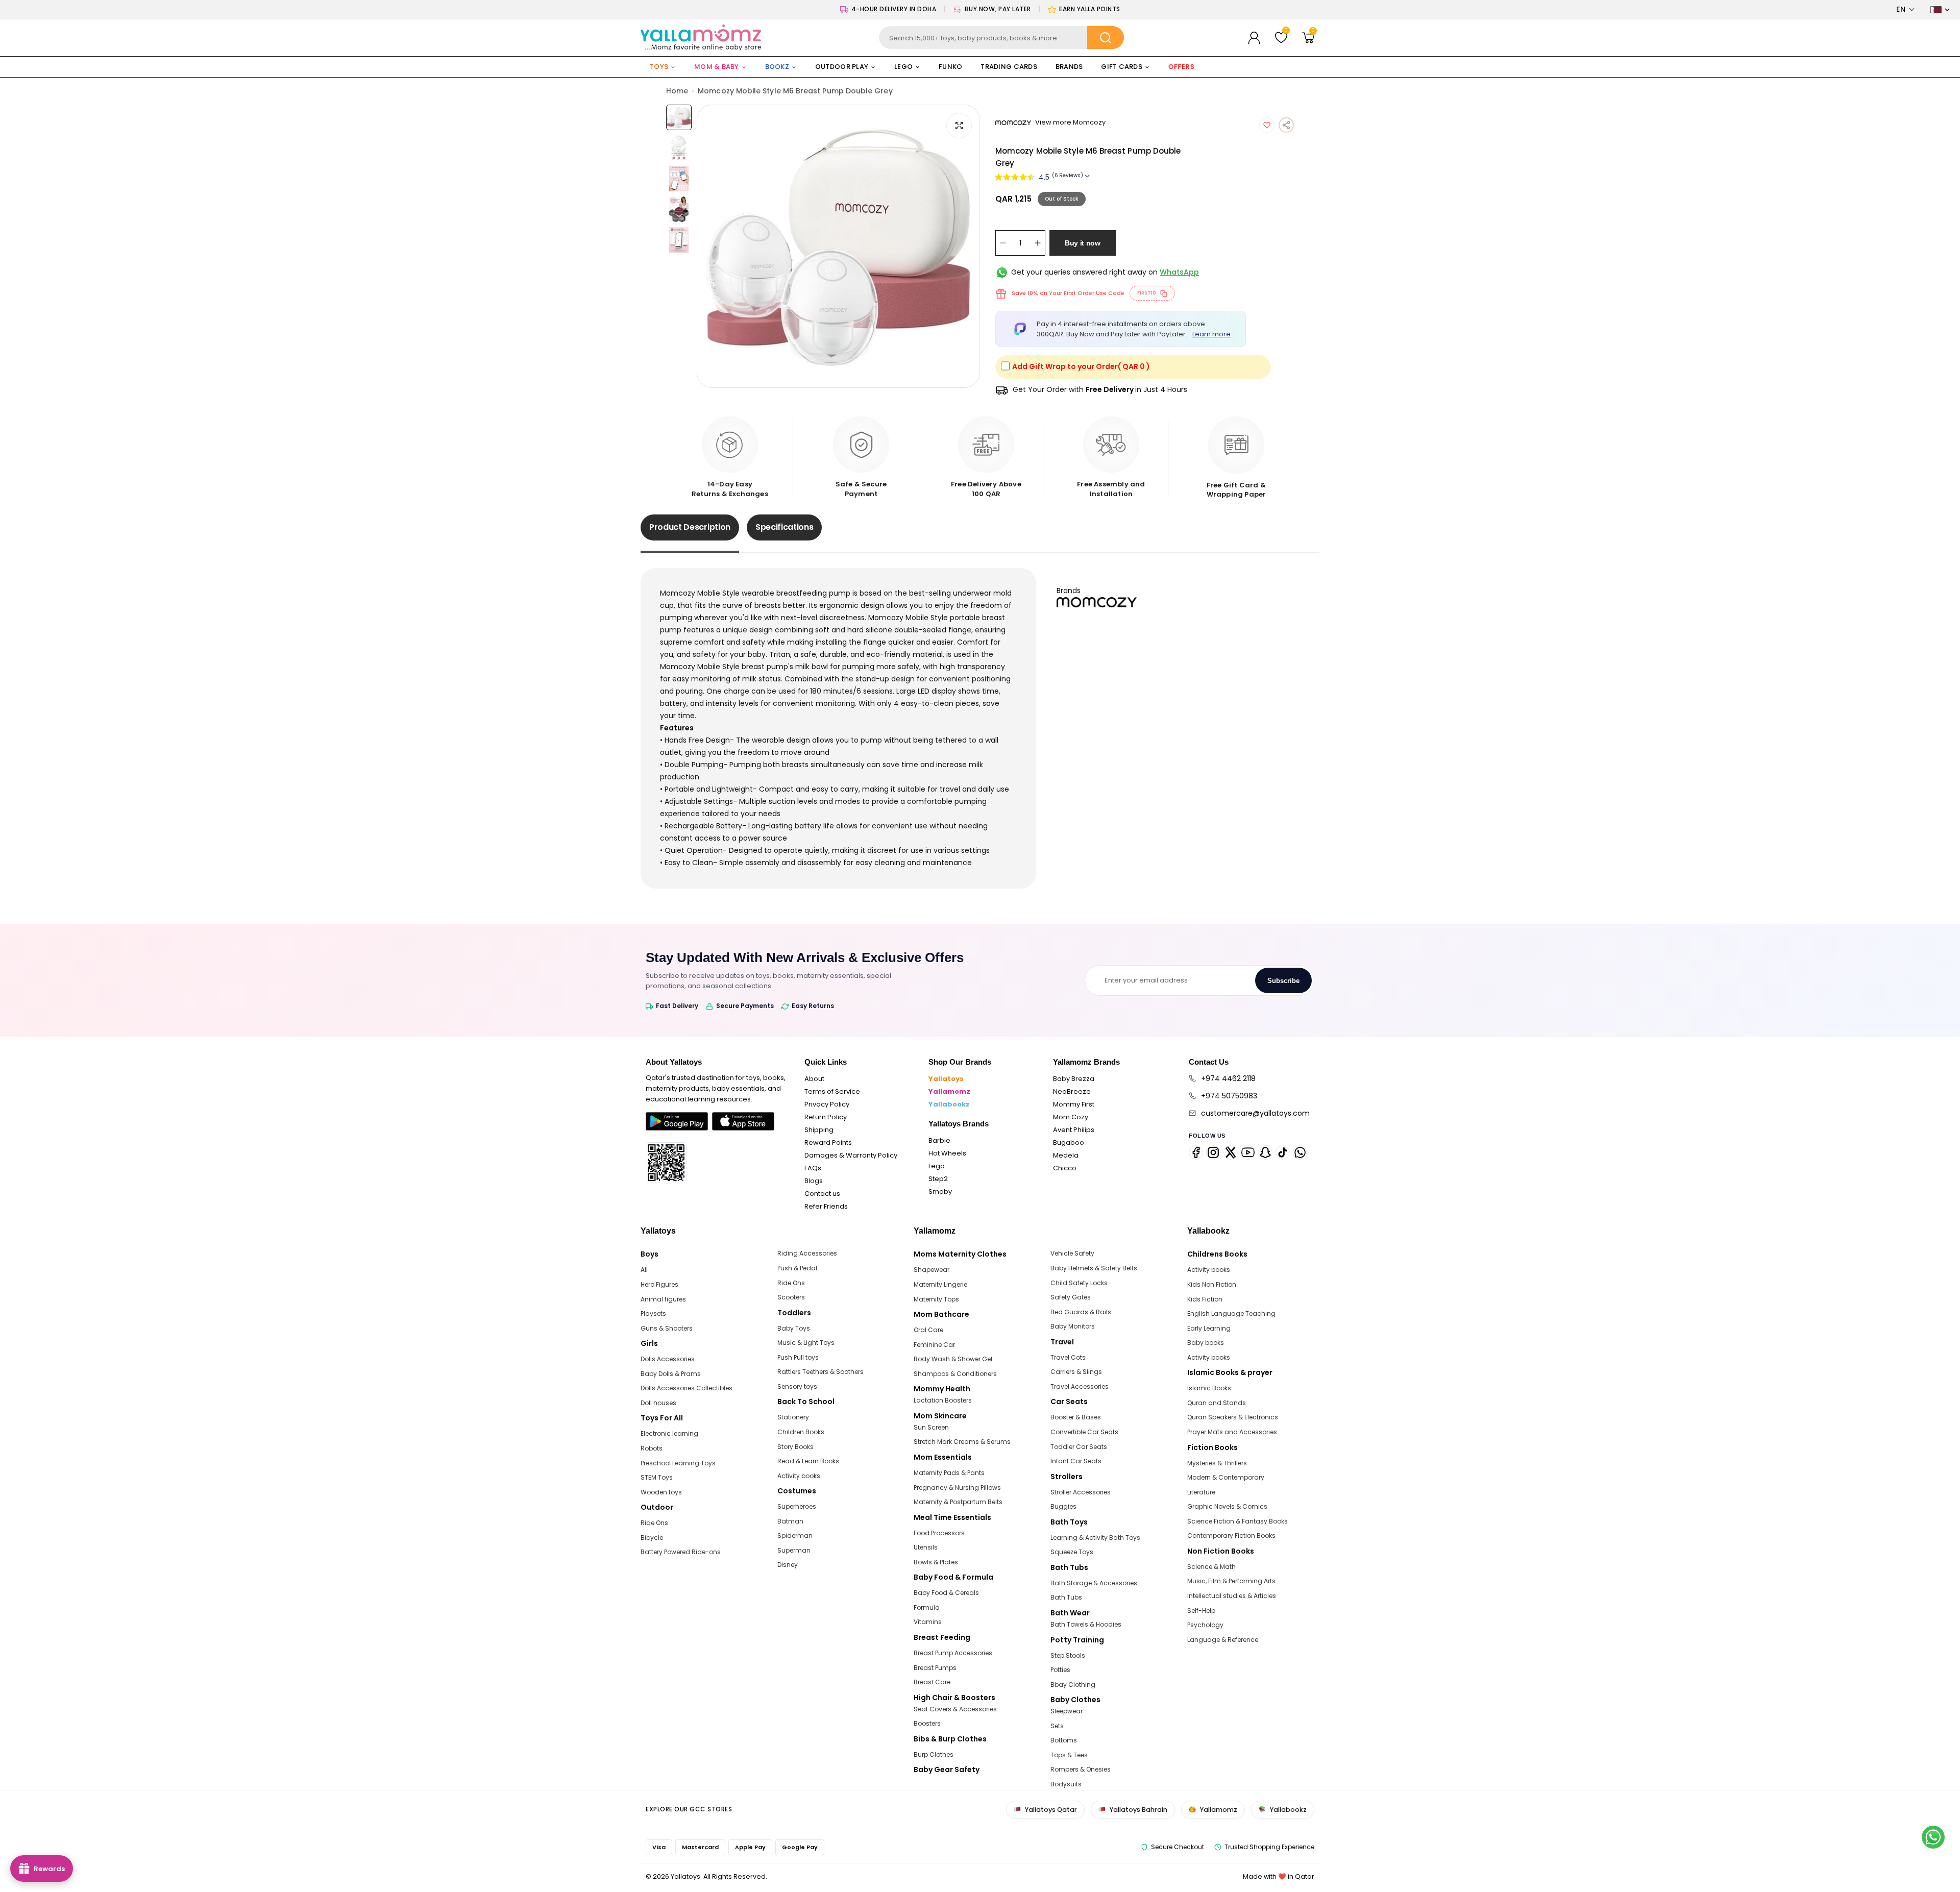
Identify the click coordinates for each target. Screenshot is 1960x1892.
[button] (1906, 9)
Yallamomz (949, 1091)
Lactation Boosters (943, 1400)
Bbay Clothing (1073, 1685)
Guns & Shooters (667, 1328)
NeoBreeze (1072, 1091)
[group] (838, 246)
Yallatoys (946, 1079)
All (644, 1270)
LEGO (903, 67)
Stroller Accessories (1081, 1492)
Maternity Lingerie (940, 1284)
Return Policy (826, 1117)
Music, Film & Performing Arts (1231, 1581)
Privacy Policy (827, 1104)
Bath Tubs (1066, 1597)
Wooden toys (661, 1492)
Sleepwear (1067, 1711)
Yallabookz (949, 1104)
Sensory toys (797, 1386)
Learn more (1211, 334)
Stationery (793, 1417)
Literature (1201, 1492)
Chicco (1065, 1168)
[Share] (1286, 125)
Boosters (927, 1723)
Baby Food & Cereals (946, 1593)
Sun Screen (931, 1427)
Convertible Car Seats (1084, 1432)
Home (677, 91)
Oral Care (928, 1330)
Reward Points (828, 1142)
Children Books (801, 1432)
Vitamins (928, 1622)
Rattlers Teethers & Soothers (820, 1372)
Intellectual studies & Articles (1232, 1596)
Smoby (940, 1191)
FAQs (813, 1168)
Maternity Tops (936, 1299)
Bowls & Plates (936, 1562)
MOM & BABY (717, 67)
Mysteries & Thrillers (1217, 1463)
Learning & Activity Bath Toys (1095, 1538)
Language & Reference (1223, 1640)
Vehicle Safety (1072, 1253)
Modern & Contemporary (1226, 1477)
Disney (788, 1565)
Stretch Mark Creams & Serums (962, 1442)
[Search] (1106, 38)
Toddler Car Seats (1079, 1447)
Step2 (938, 1179)
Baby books (1206, 1343)
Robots (652, 1448)
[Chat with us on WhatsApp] (1933, 1837)
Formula (927, 1607)
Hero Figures (659, 1284)
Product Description (690, 527)
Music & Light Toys (806, 1343)
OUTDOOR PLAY (842, 67)
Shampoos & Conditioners (955, 1374)
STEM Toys (657, 1477)
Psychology (1205, 1625)
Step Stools (1068, 1655)
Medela (1066, 1155)
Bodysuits (1066, 1784)
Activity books (799, 1476)
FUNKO (950, 67)
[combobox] (1002, 38)
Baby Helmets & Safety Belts (1094, 1268)
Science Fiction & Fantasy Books (1238, 1521)
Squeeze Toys (1072, 1552)
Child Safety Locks (1079, 1283)
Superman (794, 1550)
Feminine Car (934, 1345)
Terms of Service (832, 1091)
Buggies (1063, 1506)
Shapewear (932, 1270)
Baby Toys (794, 1328)
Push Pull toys (798, 1357)
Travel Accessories (1080, 1386)
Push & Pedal (797, 1268)
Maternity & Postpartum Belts (958, 1502)
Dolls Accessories (668, 1359)
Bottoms (1064, 1740)
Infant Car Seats (1076, 1461)
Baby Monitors (1073, 1326)
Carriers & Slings (1076, 1372)
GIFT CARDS (1122, 67)
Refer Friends (826, 1206)
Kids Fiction (1205, 1299)
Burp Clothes (934, 1754)
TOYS (659, 67)
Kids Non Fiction (1212, 1284)
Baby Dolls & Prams (671, 1374)
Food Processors (939, 1533)
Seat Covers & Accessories (955, 1709)
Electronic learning (669, 1433)
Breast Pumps (935, 1668)
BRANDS (1069, 67)
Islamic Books (1209, 1388)
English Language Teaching (1231, 1313)
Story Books (795, 1447)
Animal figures (663, 1299)
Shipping (819, 1130)
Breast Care (932, 1682)
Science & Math (1211, 1567)
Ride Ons (654, 1523)
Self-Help (1201, 1611)
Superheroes (797, 1506)
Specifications (785, 527)
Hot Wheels (947, 1153)
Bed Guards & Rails (1081, 1312)
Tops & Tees (1069, 1755)
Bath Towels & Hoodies (1086, 1624)
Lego (937, 1166)
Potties (1060, 1670)
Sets (1057, 1726)
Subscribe (1283, 981)
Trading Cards (1009, 67)
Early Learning (1209, 1328)
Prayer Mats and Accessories (1232, 1432)
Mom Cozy (1071, 1117)
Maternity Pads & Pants (949, 1473)
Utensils (926, 1547)
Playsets (653, 1313)
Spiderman (795, 1535)
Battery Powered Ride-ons (681, 1552)
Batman (790, 1521)
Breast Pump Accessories (953, 1653)
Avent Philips (1074, 1130)
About (814, 1079)
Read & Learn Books (808, 1461)
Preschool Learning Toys (678, 1463)
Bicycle (652, 1538)
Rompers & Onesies (1081, 1769)
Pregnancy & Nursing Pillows (957, 1488)
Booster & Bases (1076, 1417)
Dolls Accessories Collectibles (687, 1388)
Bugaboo (1069, 1142)
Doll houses (658, 1403)
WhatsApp (1179, 272)
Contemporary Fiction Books (1231, 1535)
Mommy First (1074, 1104)
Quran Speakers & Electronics (1233, 1417)
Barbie (939, 1140)
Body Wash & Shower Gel (953, 1359)
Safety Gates (1071, 1297)
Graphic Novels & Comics (1227, 1506)
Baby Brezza (1074, 1079)
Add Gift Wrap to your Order (1081, 366)
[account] (1254, 38)
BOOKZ (777, 67)
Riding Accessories (807, 1253)
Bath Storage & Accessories (1094, 1583)
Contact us (822, 1194)
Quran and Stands (1217, 1403)
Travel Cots (1068, 1357)
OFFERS (1181, 67)
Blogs (814, 1181)
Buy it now (1083, 243)
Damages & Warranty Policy (851, 1155)
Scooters (791, 1297)
